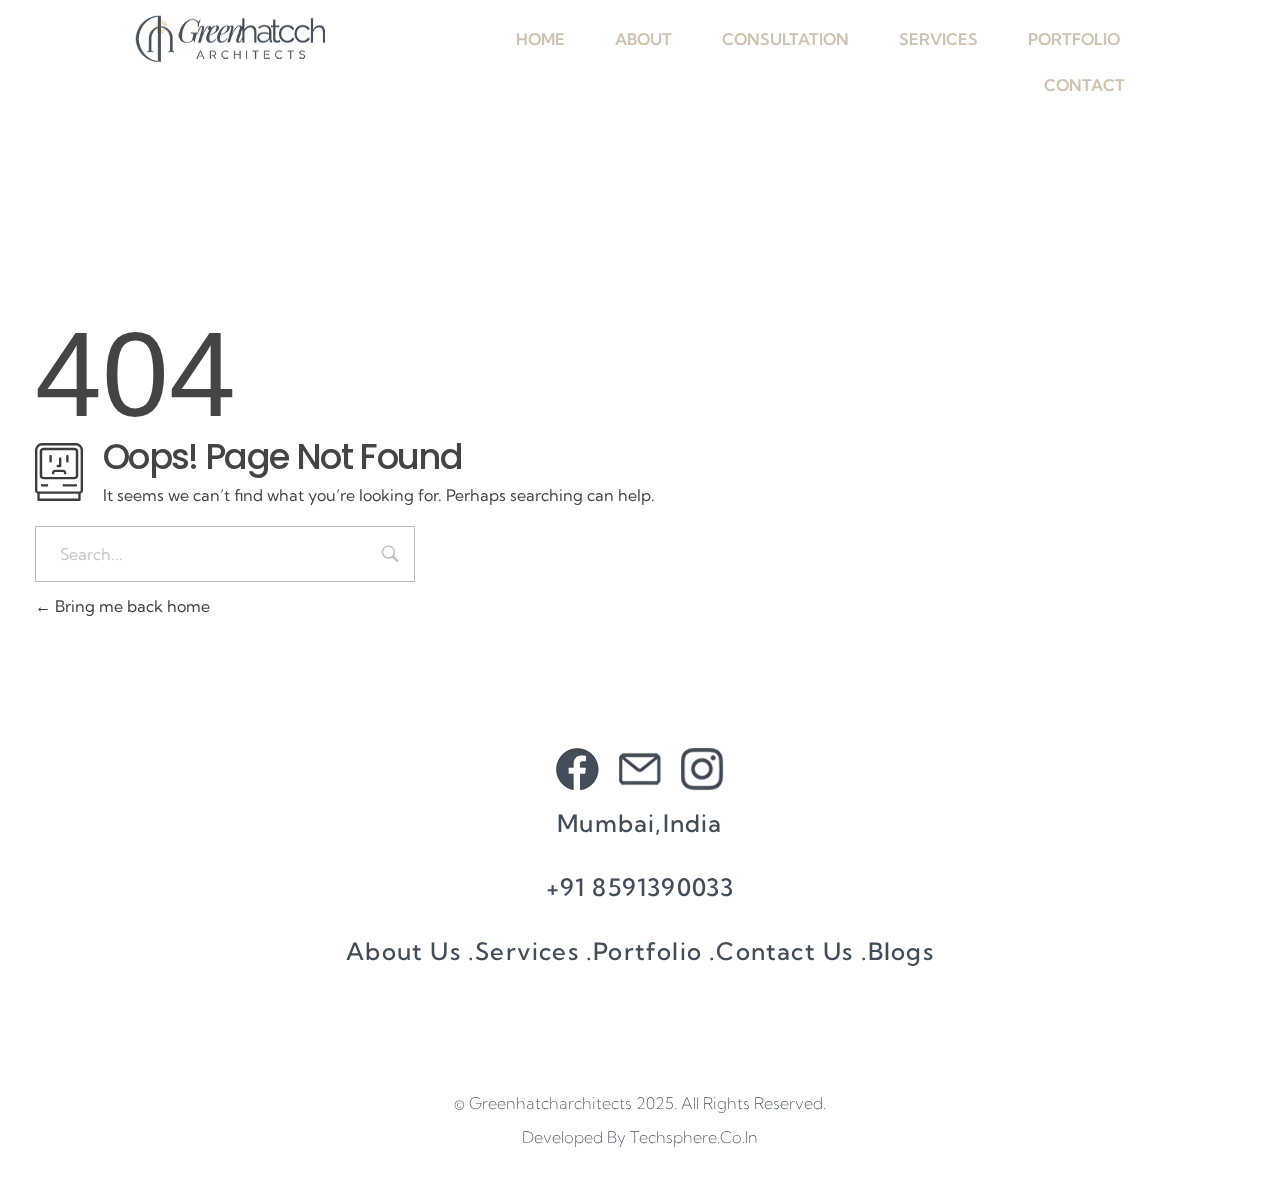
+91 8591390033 (640, 887)
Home (540, 39)
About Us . (410, 951)
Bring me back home (130, 606)
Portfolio (1074, 39)
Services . (534, 951)
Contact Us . (791, 951)
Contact (1084, 85)
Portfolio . (654, 951)
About (643, 39)
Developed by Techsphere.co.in (640, 1137)
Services (938, 39)
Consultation (785, 39)
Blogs (901, 951)
